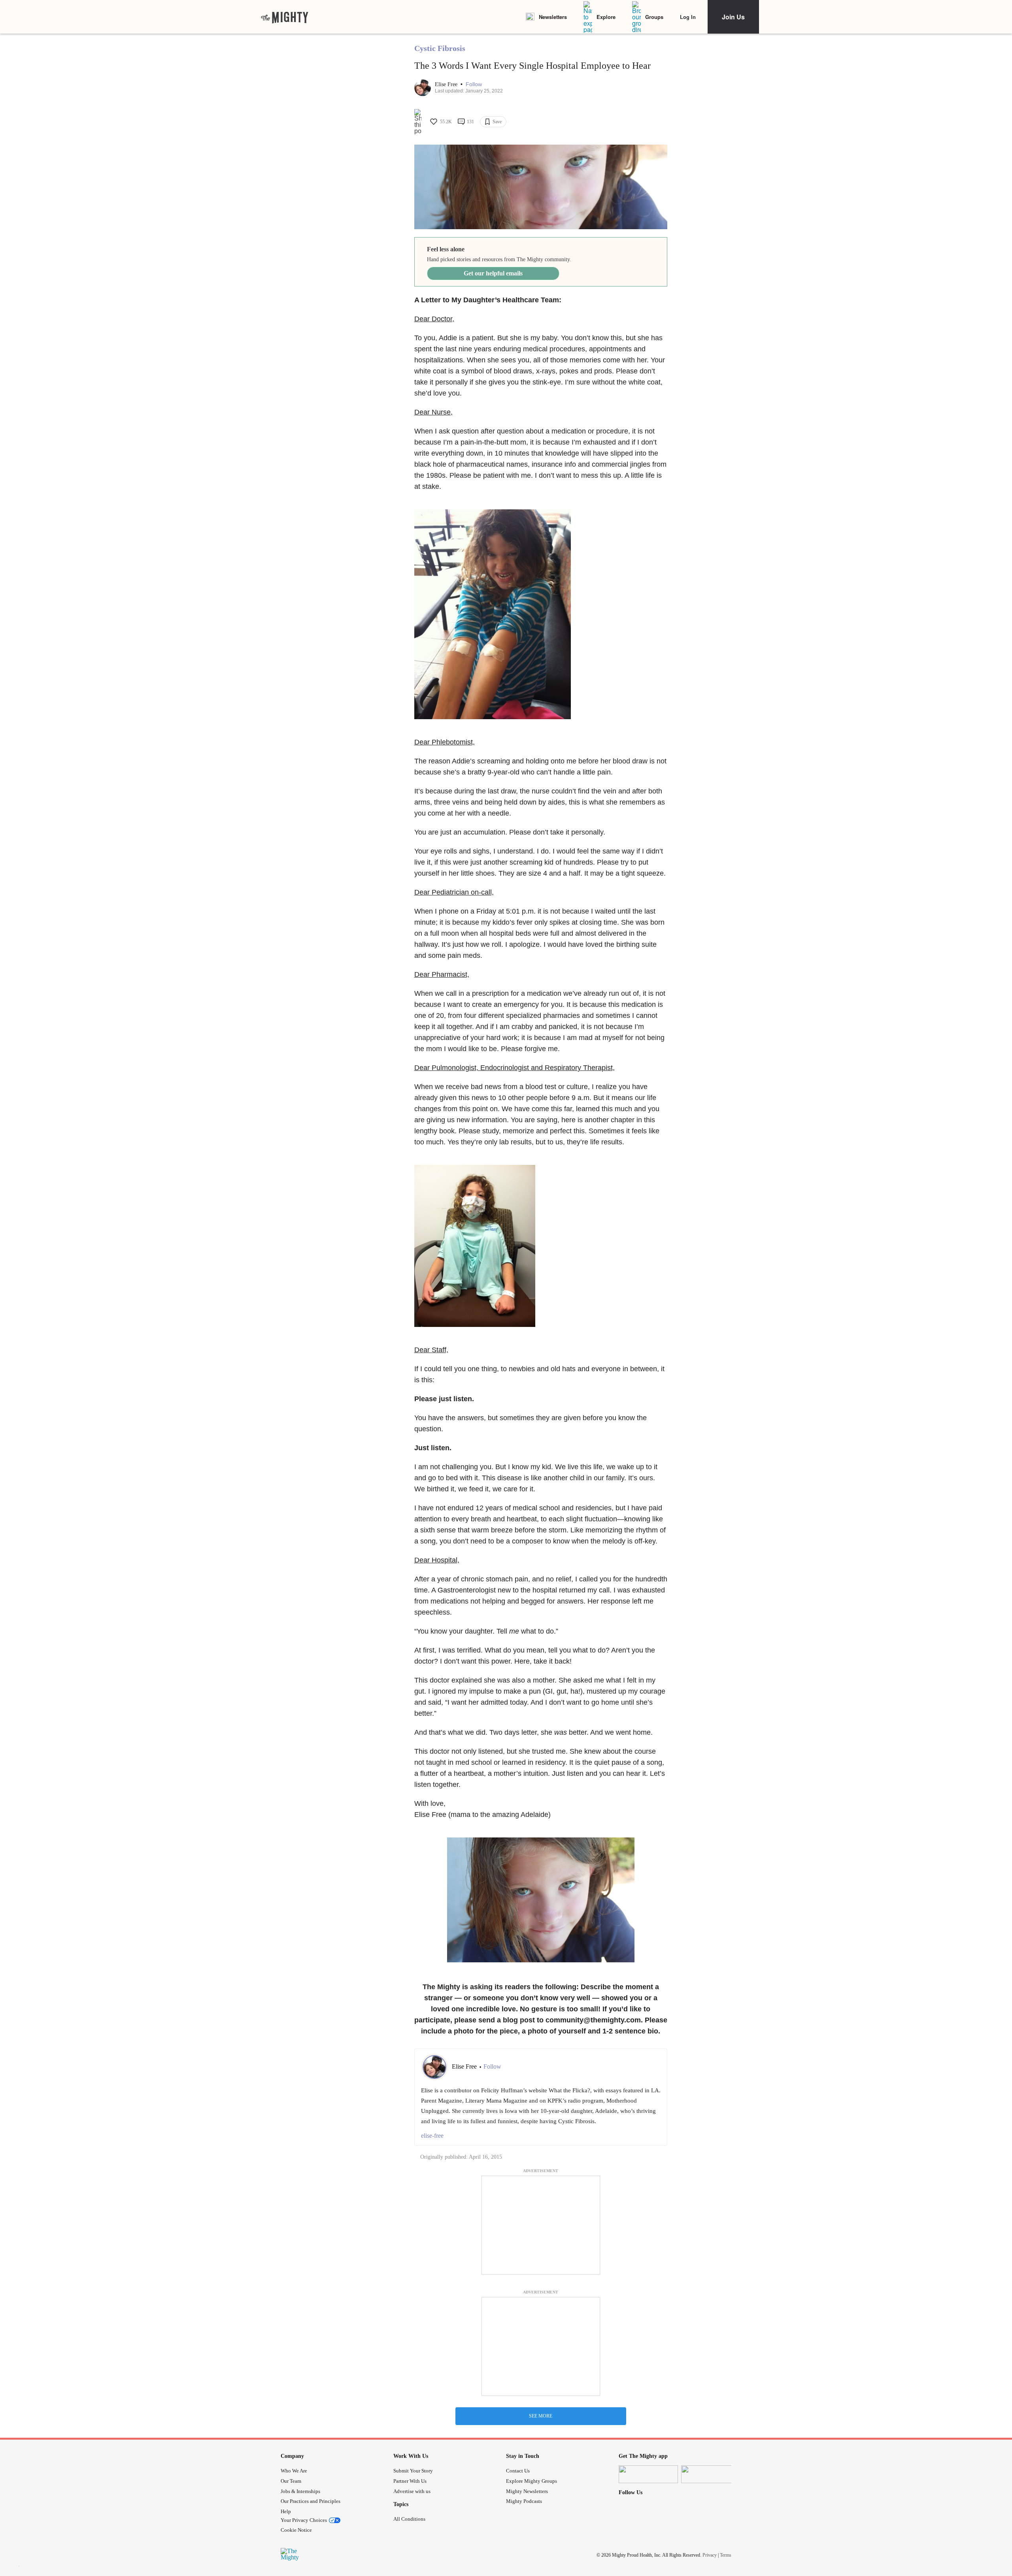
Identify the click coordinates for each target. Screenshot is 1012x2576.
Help (286, 2511)
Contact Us (518, 2471)
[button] (474, 84)
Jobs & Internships (300, 2491)
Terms (726, 2555)
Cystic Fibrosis (440, 48)
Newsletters (553, 17)
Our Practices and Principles (311, 2501)
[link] (285, 17)
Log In (688, 17)
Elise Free (447, 84)
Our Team (291, 2481)
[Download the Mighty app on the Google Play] (711, 2474)
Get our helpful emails (493, 273)
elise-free (432, 2136)
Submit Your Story (413, 2471)
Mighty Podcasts (524, 2501)
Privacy (710, 2555)
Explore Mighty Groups (531, 2481)
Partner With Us (410, 2481)
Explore (606, 17)
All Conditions (409, 2519)
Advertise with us (412, 2491)
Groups (654, 17)
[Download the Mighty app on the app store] (648, 2474)
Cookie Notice (296, 2530)
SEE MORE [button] (541, 2416)
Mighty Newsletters (527, 2491)
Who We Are (294, 2471)
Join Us (733, 17)
